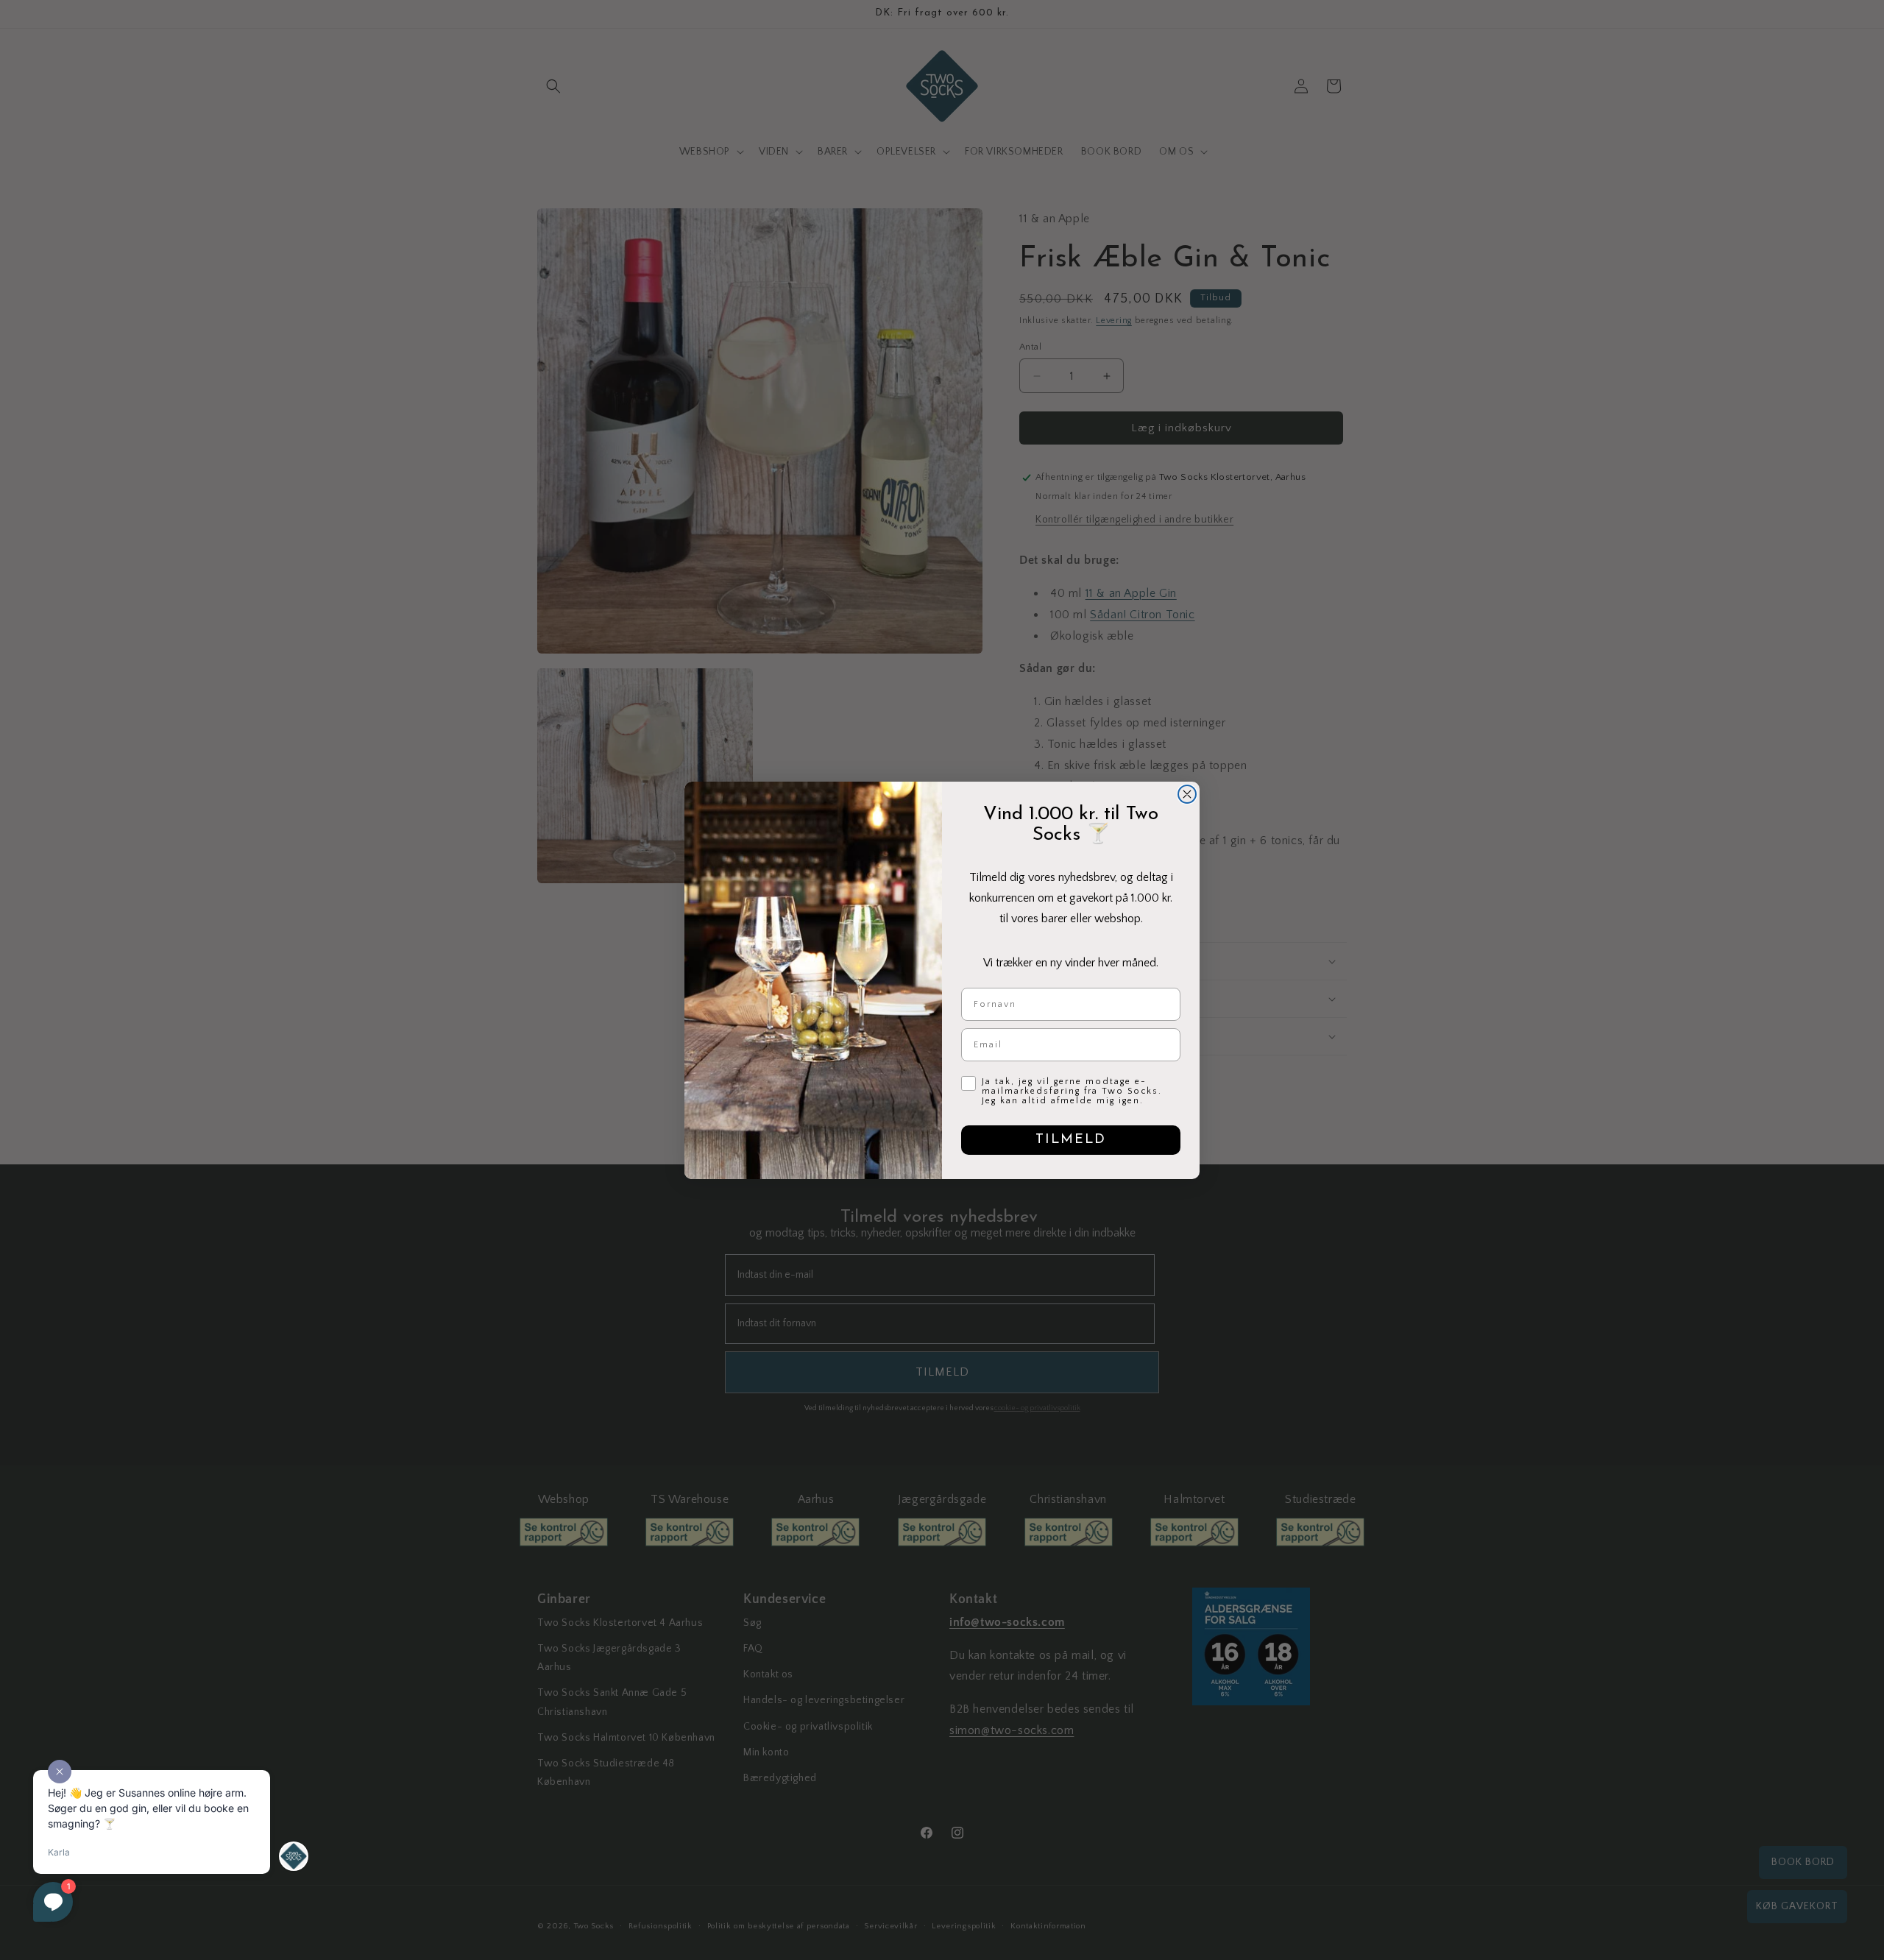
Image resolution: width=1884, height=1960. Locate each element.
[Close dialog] (1187, 794)
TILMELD (1071, 1140)
